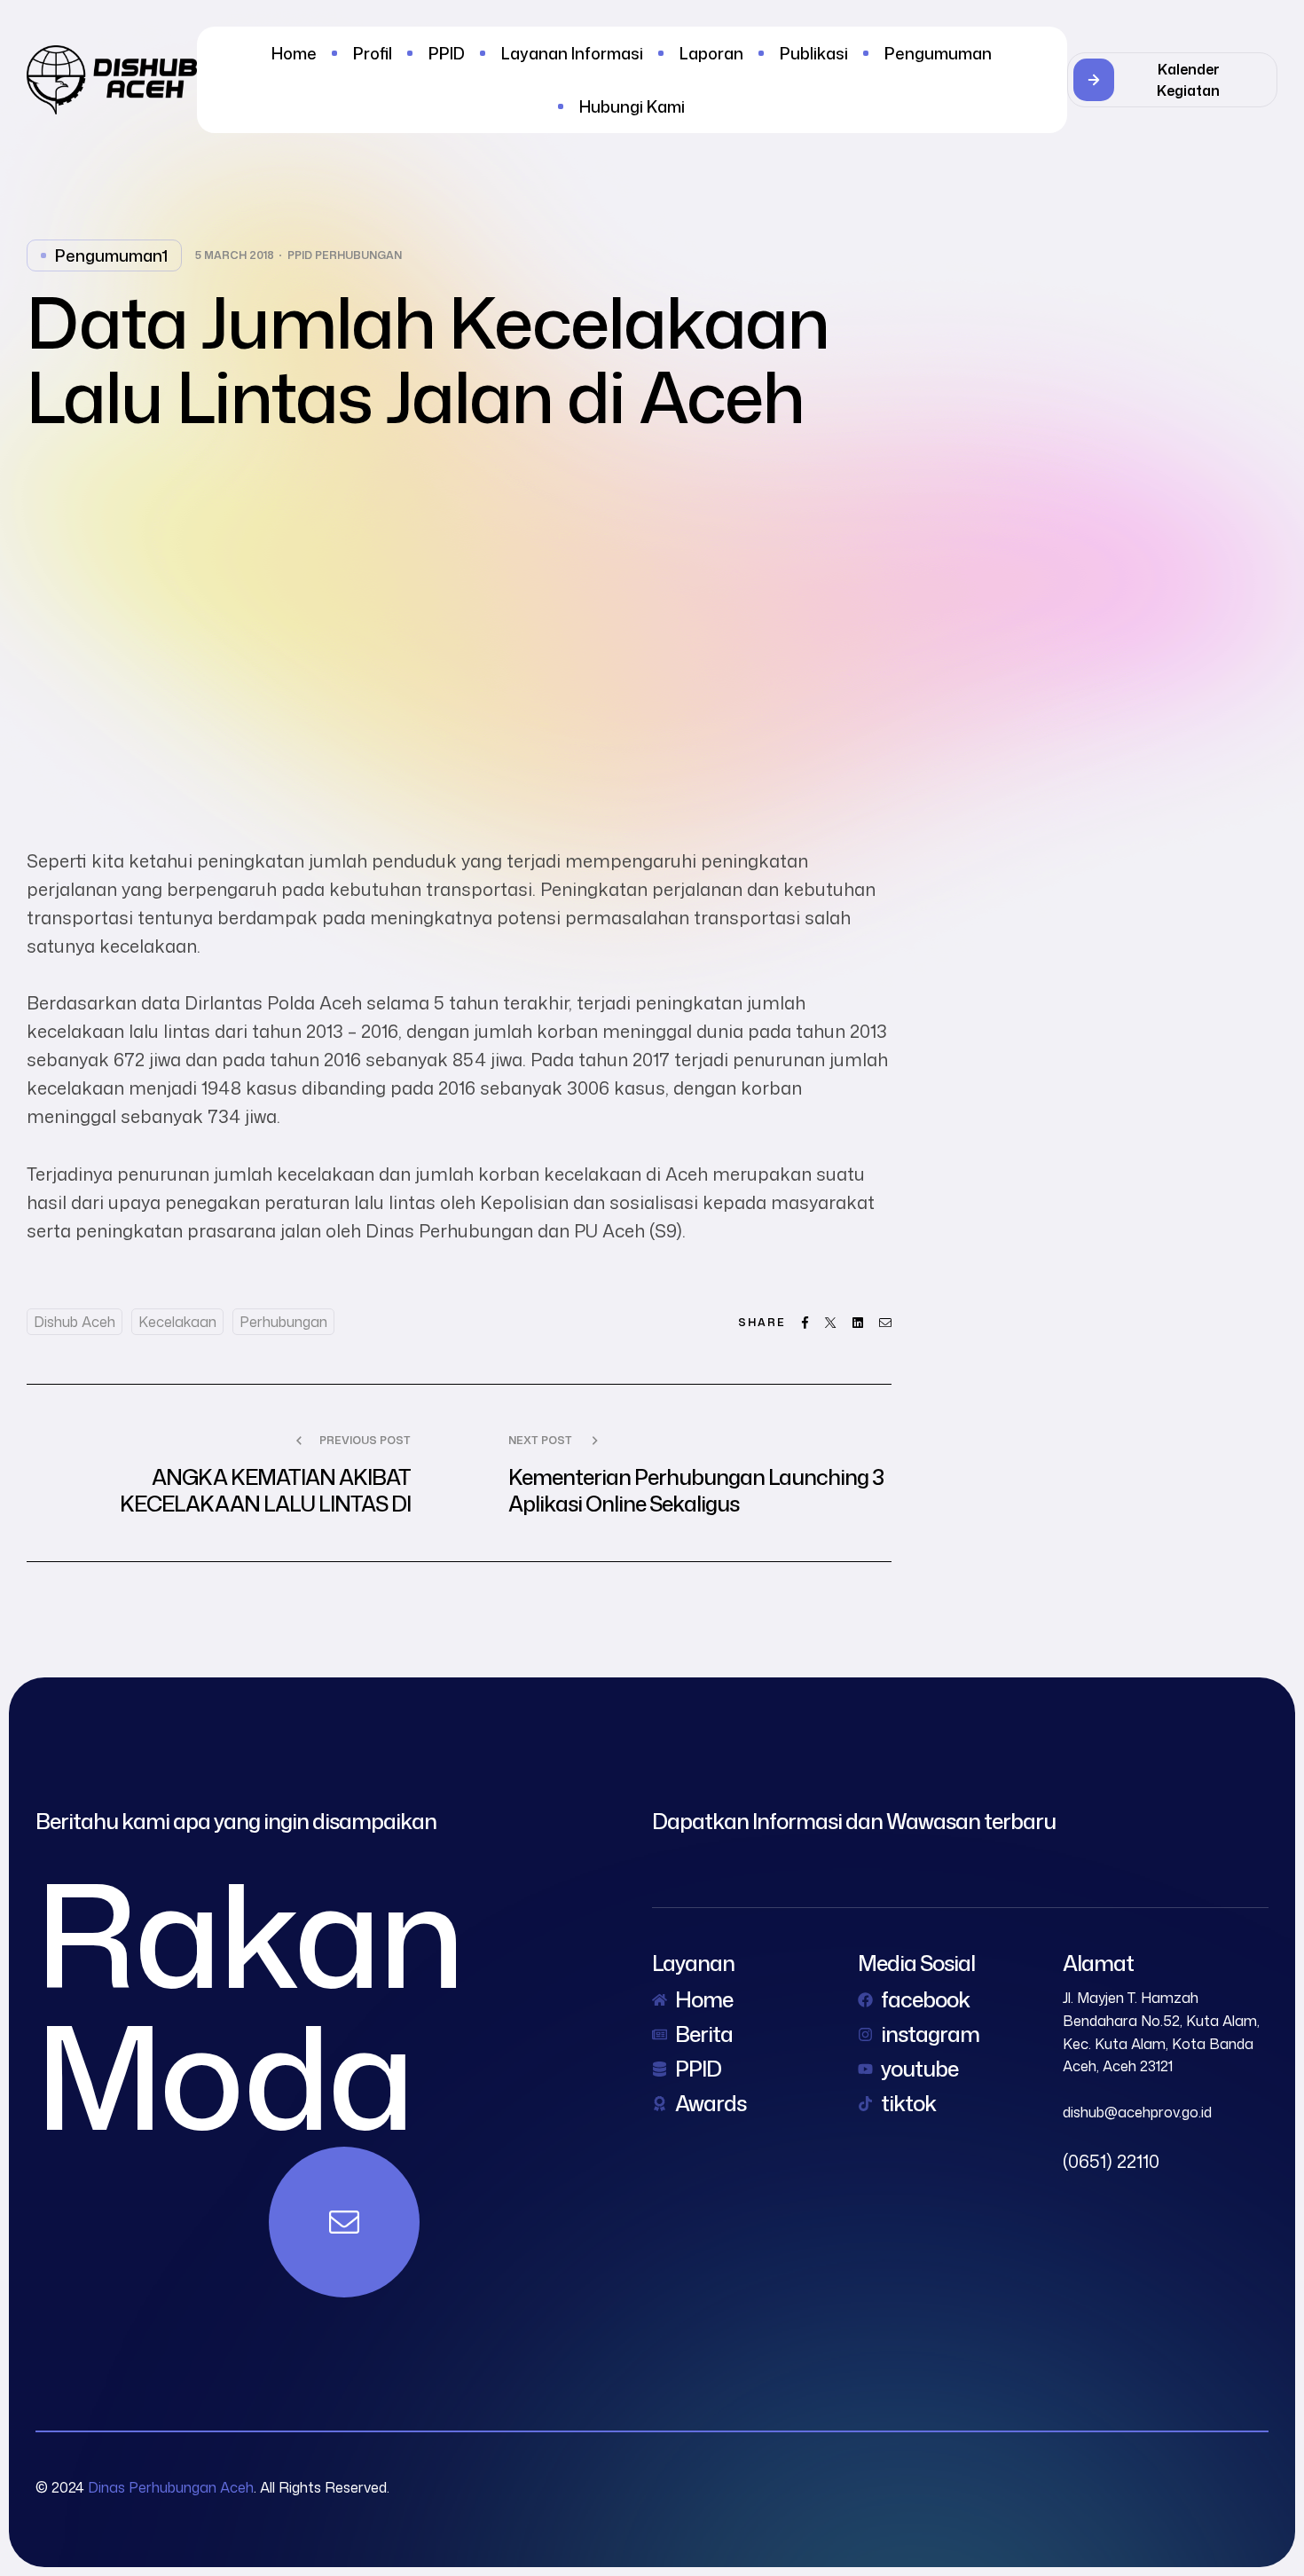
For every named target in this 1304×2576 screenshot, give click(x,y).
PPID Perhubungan (345, 255)
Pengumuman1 (111, 255)
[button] (1172, 80)
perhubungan (283, 1322)
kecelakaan (177, 1322)
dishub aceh (75, 1322)
